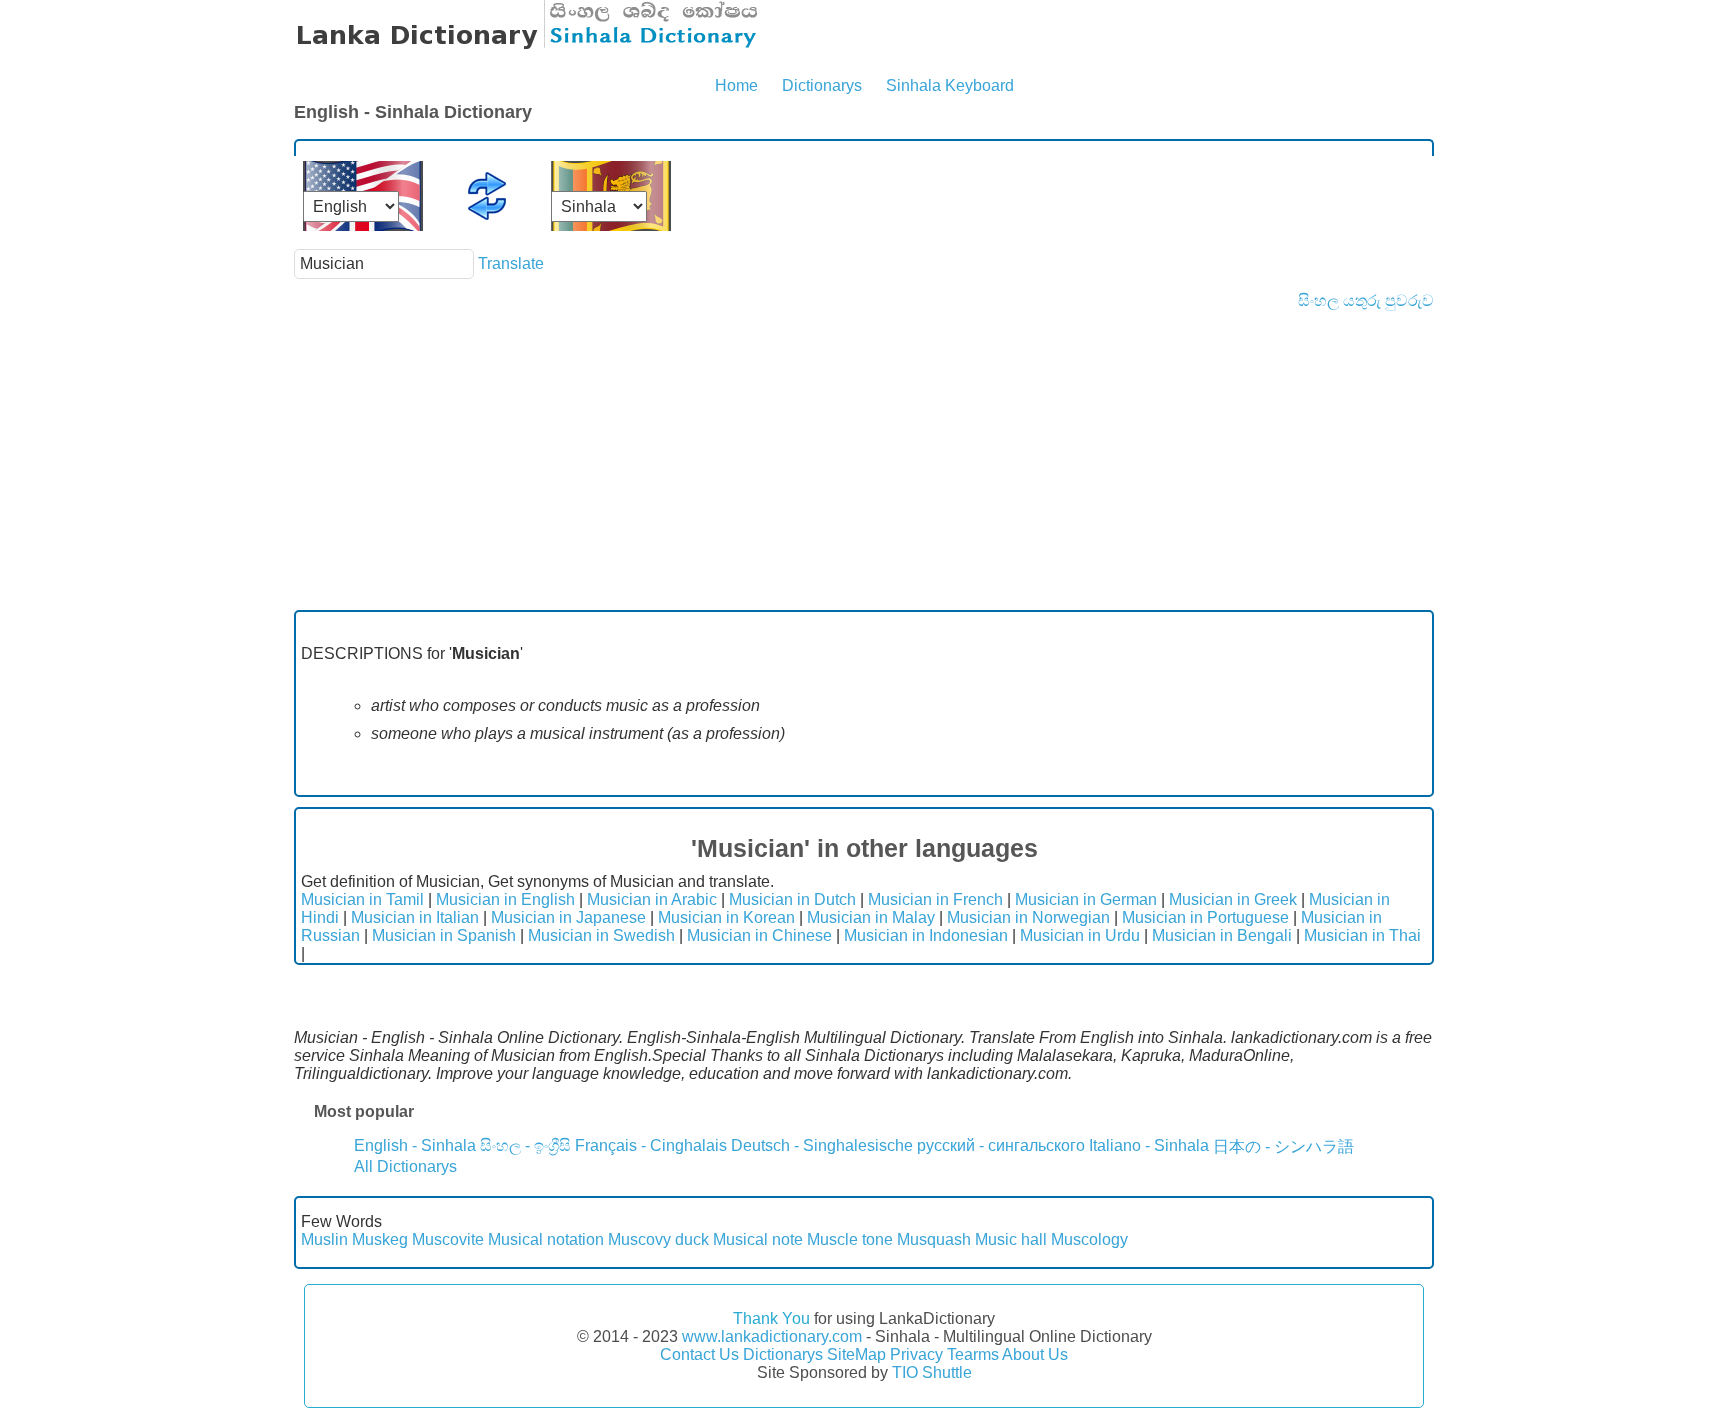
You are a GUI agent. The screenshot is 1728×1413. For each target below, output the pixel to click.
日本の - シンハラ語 (1283, 1146)
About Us (1035, 1354)
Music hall (1011, 1239)
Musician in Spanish (444, 935)
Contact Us (699, 1354)
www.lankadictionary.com (772, 1336)
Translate (511, 263)
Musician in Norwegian (1028, 917)
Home (736, 85)
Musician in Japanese (568, 917)
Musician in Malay (871, 917)
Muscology (1089, 1239)
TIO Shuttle (932, 1372)
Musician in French (935, 899)
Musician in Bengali (1222, 935)
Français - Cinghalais (651, 1145)
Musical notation (546, 1239)
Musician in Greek (1233, 899)
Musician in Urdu (1080, 935)
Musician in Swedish (601, 935)
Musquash (934, 1239)
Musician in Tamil (362, 899)
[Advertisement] (864, 460)
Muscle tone (850, 1239)
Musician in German (1086, 899)
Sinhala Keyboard (950, 85)
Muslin (324, 1239)
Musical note (758, 1239)
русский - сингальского (1001, 1145)
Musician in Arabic (652, 899)
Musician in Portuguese (1205, 917)
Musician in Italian (415, 917)
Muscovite (448, 1239)
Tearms (973, 1354)
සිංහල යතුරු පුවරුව (1366, 300)
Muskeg (380, 1239)
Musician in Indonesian (926, 935)
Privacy (916, 1354)
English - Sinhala (415, 1145)
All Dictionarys (405, 1166)
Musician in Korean (726, 917)
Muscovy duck (658, 1239)
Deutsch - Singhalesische (822, 1145)
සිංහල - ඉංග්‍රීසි (525, 1145)
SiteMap (856, 1354)
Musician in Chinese (759, 935)
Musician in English (505, 899)
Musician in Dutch (792, 899)
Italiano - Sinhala (1149, 1145)
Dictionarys (822, 85)
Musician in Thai (1362, 935)
